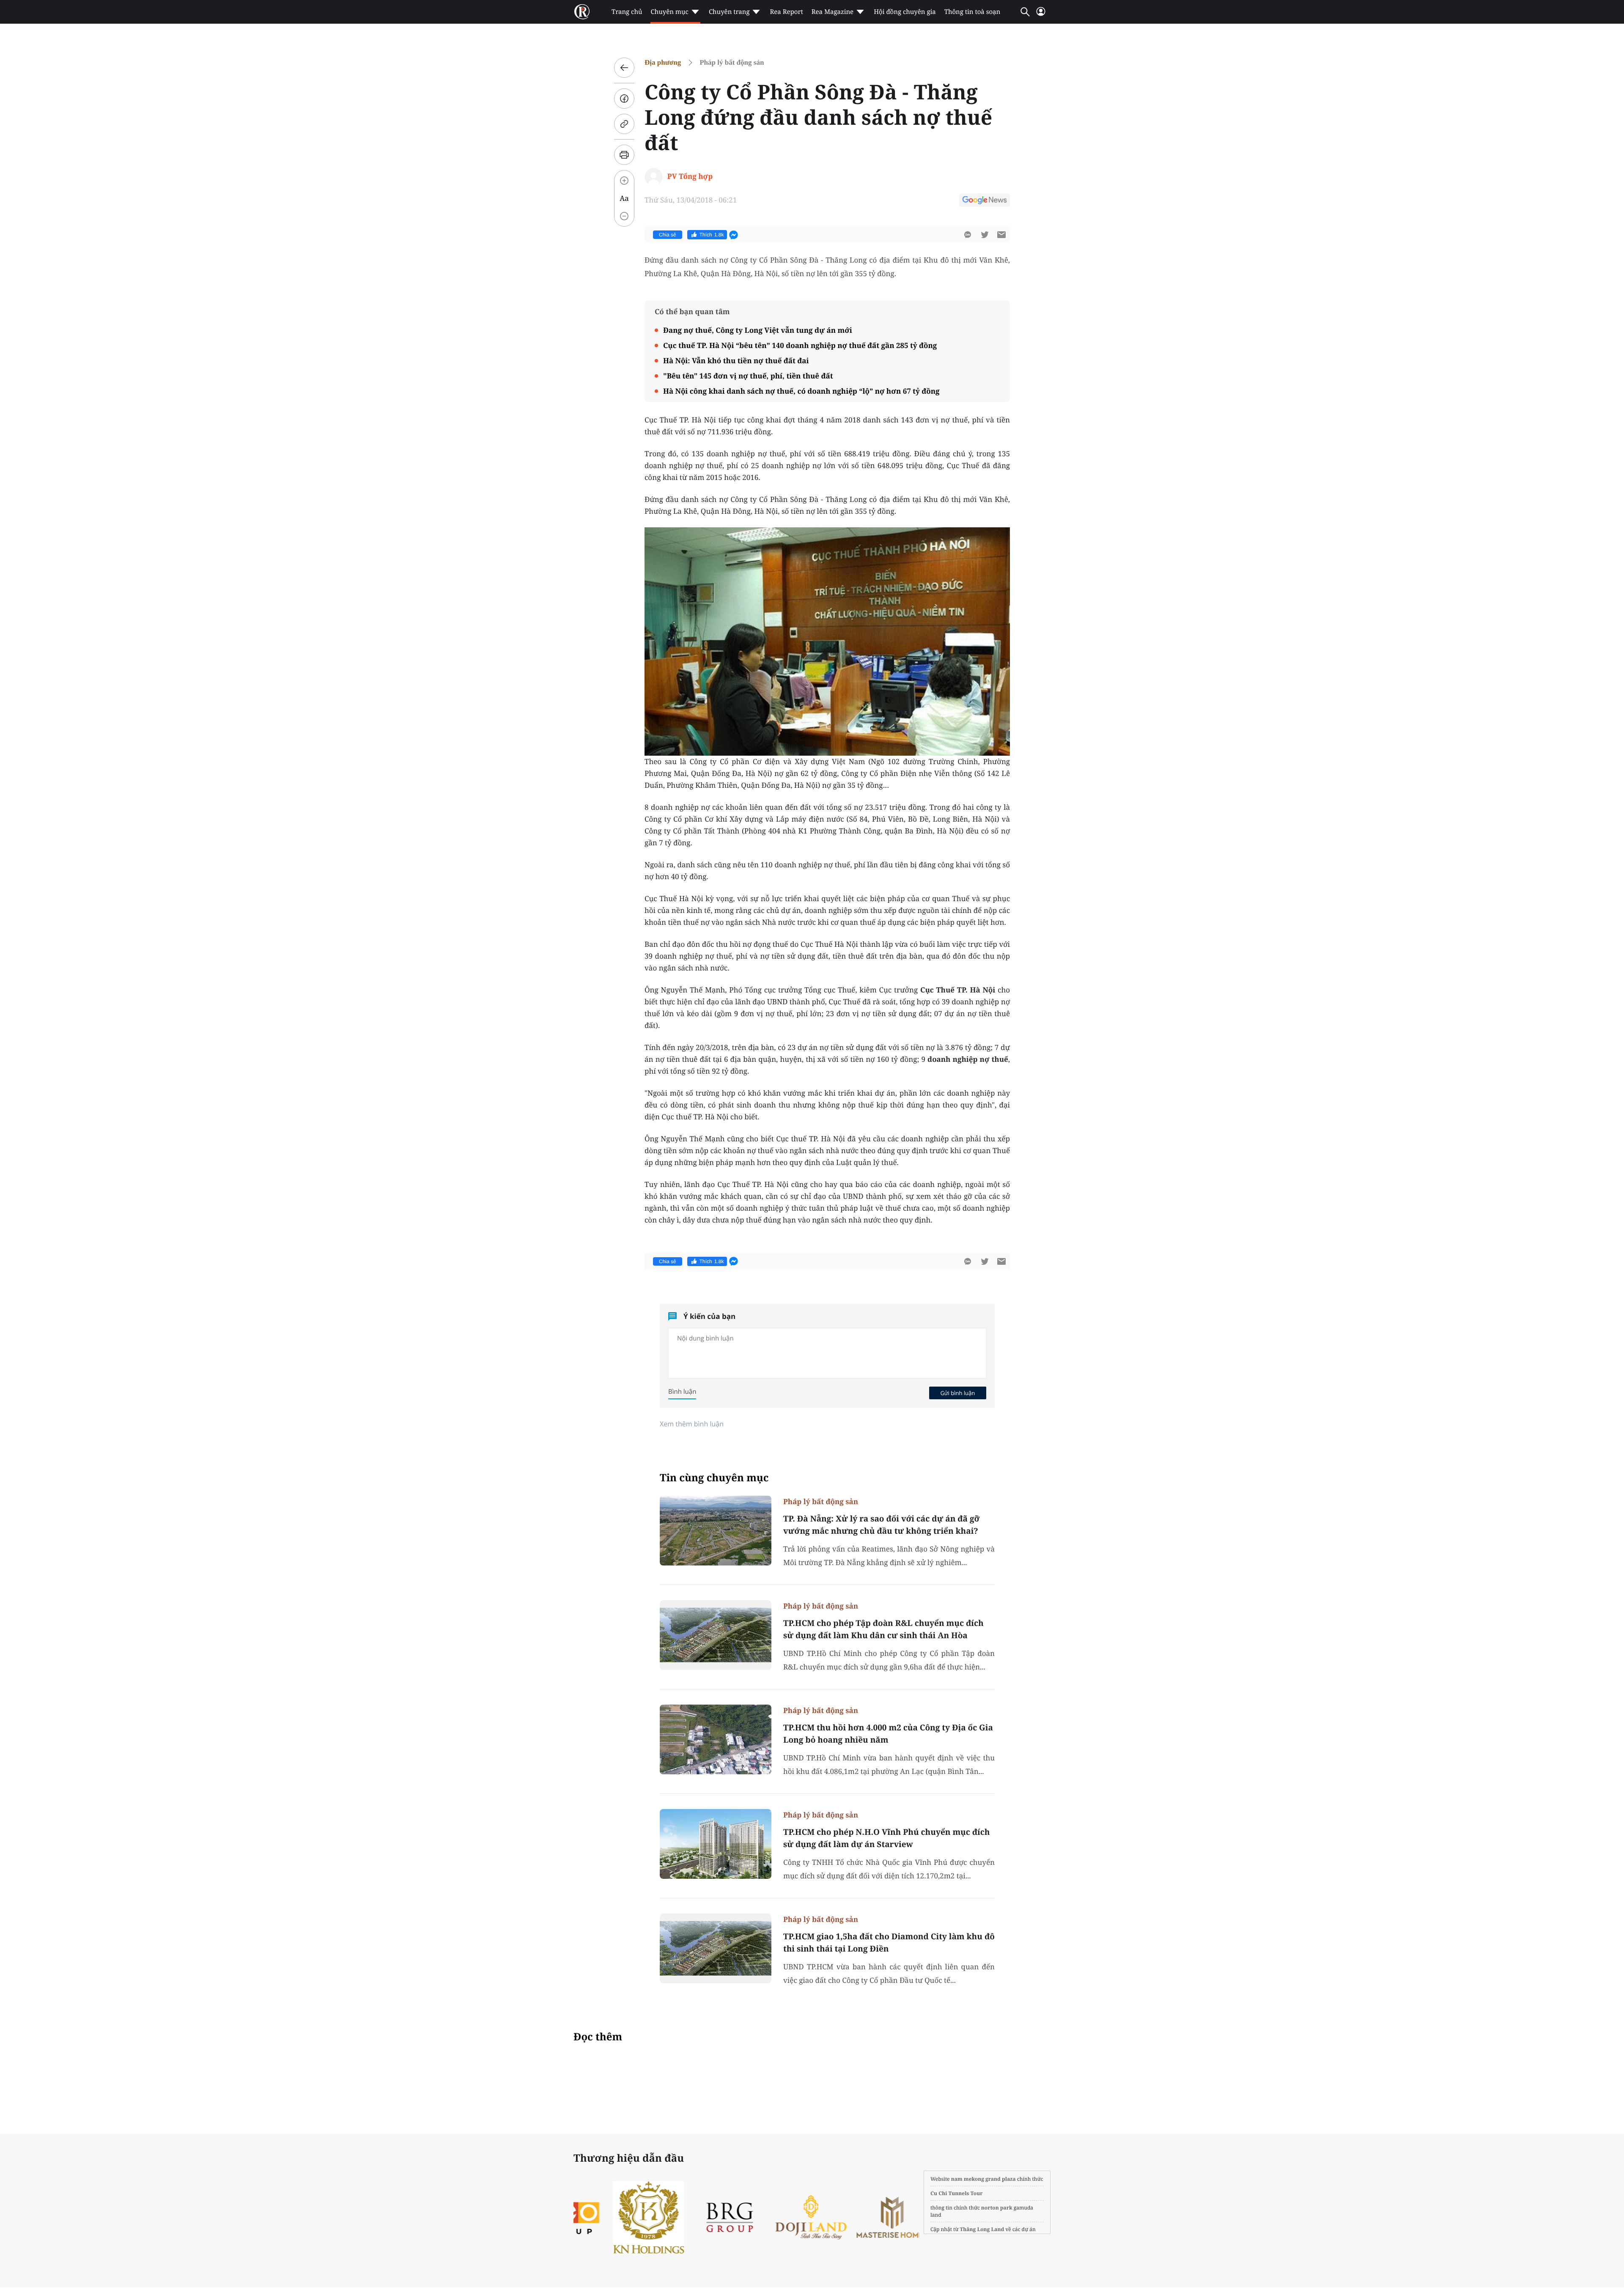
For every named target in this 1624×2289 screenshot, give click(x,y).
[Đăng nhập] (1041, 15)
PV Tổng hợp (690, 176)
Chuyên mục (669, 12)
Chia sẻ (668, 235)
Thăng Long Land (982, 2229)
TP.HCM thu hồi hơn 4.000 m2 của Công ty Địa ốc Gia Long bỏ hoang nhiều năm (888, 1734)
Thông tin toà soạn (972, 12)
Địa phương (663, 62)
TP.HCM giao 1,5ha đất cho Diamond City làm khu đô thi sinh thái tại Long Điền (889, 1942)
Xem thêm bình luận (692, 1424)
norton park (997, 2208)
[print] (624, 155)
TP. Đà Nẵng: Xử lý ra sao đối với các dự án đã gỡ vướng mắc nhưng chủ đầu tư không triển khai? (881, 1525)
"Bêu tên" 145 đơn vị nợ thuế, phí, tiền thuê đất (748, 376)
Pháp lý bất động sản (732, 62)
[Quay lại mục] (624, 68)
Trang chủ (627, 12)
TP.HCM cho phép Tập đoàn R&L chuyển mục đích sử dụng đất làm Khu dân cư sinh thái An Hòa (883, 1629)
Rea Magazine (833, 12)
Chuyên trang (729, 12)
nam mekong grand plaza (983, 2179)
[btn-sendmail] (1001, 235)
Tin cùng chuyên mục (714, 1478)
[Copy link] (624, 124)
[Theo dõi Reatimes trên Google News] (985, 201)
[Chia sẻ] (624, 99)
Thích (712, 235)
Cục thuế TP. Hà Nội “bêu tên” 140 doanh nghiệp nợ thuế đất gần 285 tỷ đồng (800, 345)
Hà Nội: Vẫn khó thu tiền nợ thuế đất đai (736, 360)
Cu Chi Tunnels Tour (957, 2193)
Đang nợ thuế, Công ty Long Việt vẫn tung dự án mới (758, 330)
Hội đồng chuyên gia (905, 12)
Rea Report (786, 12)
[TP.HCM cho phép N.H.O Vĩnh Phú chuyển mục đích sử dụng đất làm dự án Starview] (716, 1844)
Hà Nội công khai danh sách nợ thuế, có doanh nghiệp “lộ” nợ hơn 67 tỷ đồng (801, 391)
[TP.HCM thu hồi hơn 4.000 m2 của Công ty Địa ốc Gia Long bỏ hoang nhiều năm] (716, 1739)
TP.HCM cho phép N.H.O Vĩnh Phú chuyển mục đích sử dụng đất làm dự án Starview (886, 1838)
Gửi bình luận (957, 1393)
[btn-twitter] (985, 235)
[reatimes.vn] (582, 12)
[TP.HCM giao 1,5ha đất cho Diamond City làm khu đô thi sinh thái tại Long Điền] (716, 1948)
